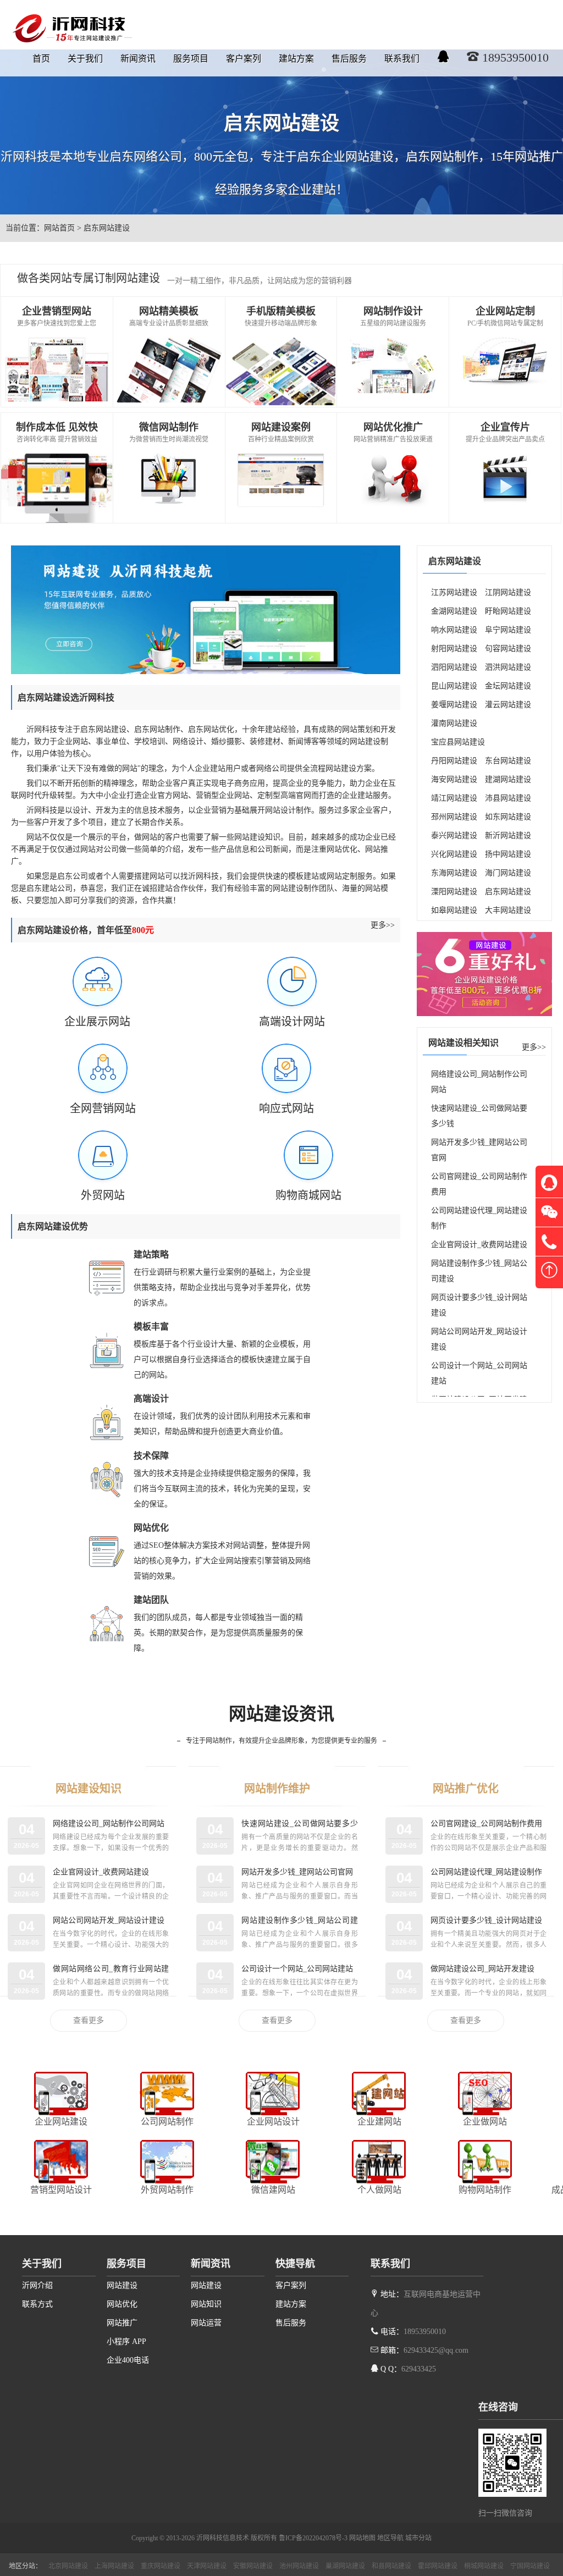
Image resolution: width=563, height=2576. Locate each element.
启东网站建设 (508, 892)
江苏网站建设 (454, 592)
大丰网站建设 (508, 910)
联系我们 (402, 59)
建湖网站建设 (508, 779)
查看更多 (89, 2020)
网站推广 (122, 2323)
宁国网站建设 (530, 2566)
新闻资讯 (138, 59)
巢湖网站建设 (345, 2566)
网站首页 (59, 228)
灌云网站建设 (508, 705)
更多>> (383, 925)
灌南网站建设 (454, 723)
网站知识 (206, 2304)
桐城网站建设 (484, 2566)
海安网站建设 (454, 779)
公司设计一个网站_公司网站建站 (479, 1373)
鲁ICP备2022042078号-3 (313, 2538)
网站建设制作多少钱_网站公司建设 (479, 1271)
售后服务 (349, 59)
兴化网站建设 (454, 854)
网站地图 (362, 2538)
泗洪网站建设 (508, 667)
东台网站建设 (508, 761)
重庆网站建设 (161, 2566)
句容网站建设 (508, 649)
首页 (41, 59)
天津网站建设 (207, 2566)
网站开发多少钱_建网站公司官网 (479, 1150)
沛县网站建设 (508, 798)
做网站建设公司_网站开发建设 (482, 1969)
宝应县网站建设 (458, 742)
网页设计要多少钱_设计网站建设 (479, 1305)
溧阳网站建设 (454, 892)
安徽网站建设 (253, 2566)
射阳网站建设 (454, 649)
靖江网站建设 (454, 798)
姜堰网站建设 (454, 705)
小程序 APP (126, 2341)
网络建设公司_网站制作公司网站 (479, 1082)
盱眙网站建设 (508, 611)
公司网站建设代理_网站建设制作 (479, 1218)
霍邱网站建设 (438, 2566)
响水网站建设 (454, 630)
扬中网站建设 (508, 854)
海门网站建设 (508, 873)
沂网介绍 (37, 2285)
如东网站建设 (508, 817)
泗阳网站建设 (454, 667)
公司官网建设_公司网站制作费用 (479, 1184)
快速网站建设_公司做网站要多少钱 (479, 1116)
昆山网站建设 (454, 686)
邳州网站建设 (454, 817)
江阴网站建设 (508, 592)
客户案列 (244, 59)
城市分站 (418, 2538)
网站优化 (122, 2304)
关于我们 (85, 59)
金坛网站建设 (508, 686)
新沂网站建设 (508, 835)
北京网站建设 (68, 2566)
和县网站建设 (391, 2566)
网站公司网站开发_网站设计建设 (479, 1339)
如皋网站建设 (454, 910)
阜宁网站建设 (508, 630)
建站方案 (296, 59)
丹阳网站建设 (454, 761)
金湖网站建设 (454, 611)
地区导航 (390, 2538)
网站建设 (122, 2285)
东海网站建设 (454, 873)
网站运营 (206, 2323)
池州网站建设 (299, 2566)
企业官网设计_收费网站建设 (479, 1245)
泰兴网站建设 (454, 835)
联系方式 (37, 2304)
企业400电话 (128, 2360)
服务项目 (191, 59)
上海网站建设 (114, 2566)
